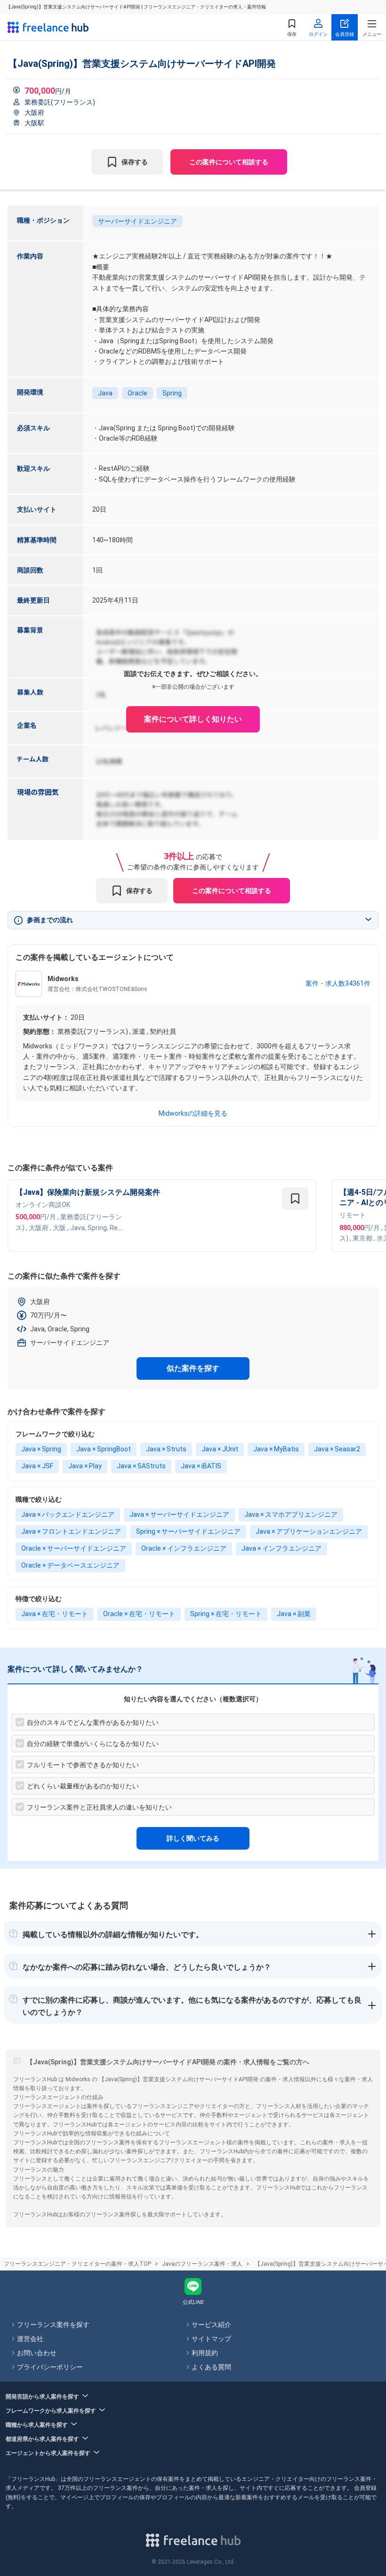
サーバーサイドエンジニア (137, 221)
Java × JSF (37, 1466)
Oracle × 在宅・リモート (139, 1614)
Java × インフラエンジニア (281, 1548)
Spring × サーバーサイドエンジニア (188, 1531)
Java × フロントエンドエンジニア (71, 1531)
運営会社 (30, 2339)
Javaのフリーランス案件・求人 (202, 2264)
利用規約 (205, 2353)
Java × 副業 (294, 1614)
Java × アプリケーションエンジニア (309, 1531)
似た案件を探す (193, 1368)
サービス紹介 (211, 2325)
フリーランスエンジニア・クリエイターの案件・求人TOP (77, 2264)
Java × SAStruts (141, 1466)
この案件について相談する (229, 162)
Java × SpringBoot (104, 1449)
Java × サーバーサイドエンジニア (179, 1514)
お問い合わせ (37, 2353)
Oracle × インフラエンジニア (184, 1548)
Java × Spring (41, 1449)
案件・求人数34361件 (338, 983)
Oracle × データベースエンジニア (70, 1565)
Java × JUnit (220, 1449)
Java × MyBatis (276, 1449)
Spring (172, 393)
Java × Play (85, 1466)
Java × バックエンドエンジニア (68, 1514)
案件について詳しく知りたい (193, 719)
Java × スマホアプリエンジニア (291, 1514)
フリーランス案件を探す (53, 2325)
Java (105, 393)
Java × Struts (166, 1449)
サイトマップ (211, 2339)
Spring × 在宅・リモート (226, 1614)
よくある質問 (211, 2367)
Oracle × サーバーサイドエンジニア (74, 1548)
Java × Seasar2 (337, 1449)
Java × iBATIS (201, 1466)
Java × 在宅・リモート (55, 1614)
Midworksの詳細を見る (193, 1113)
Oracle (137, 393)
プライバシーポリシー (50, 2367)
